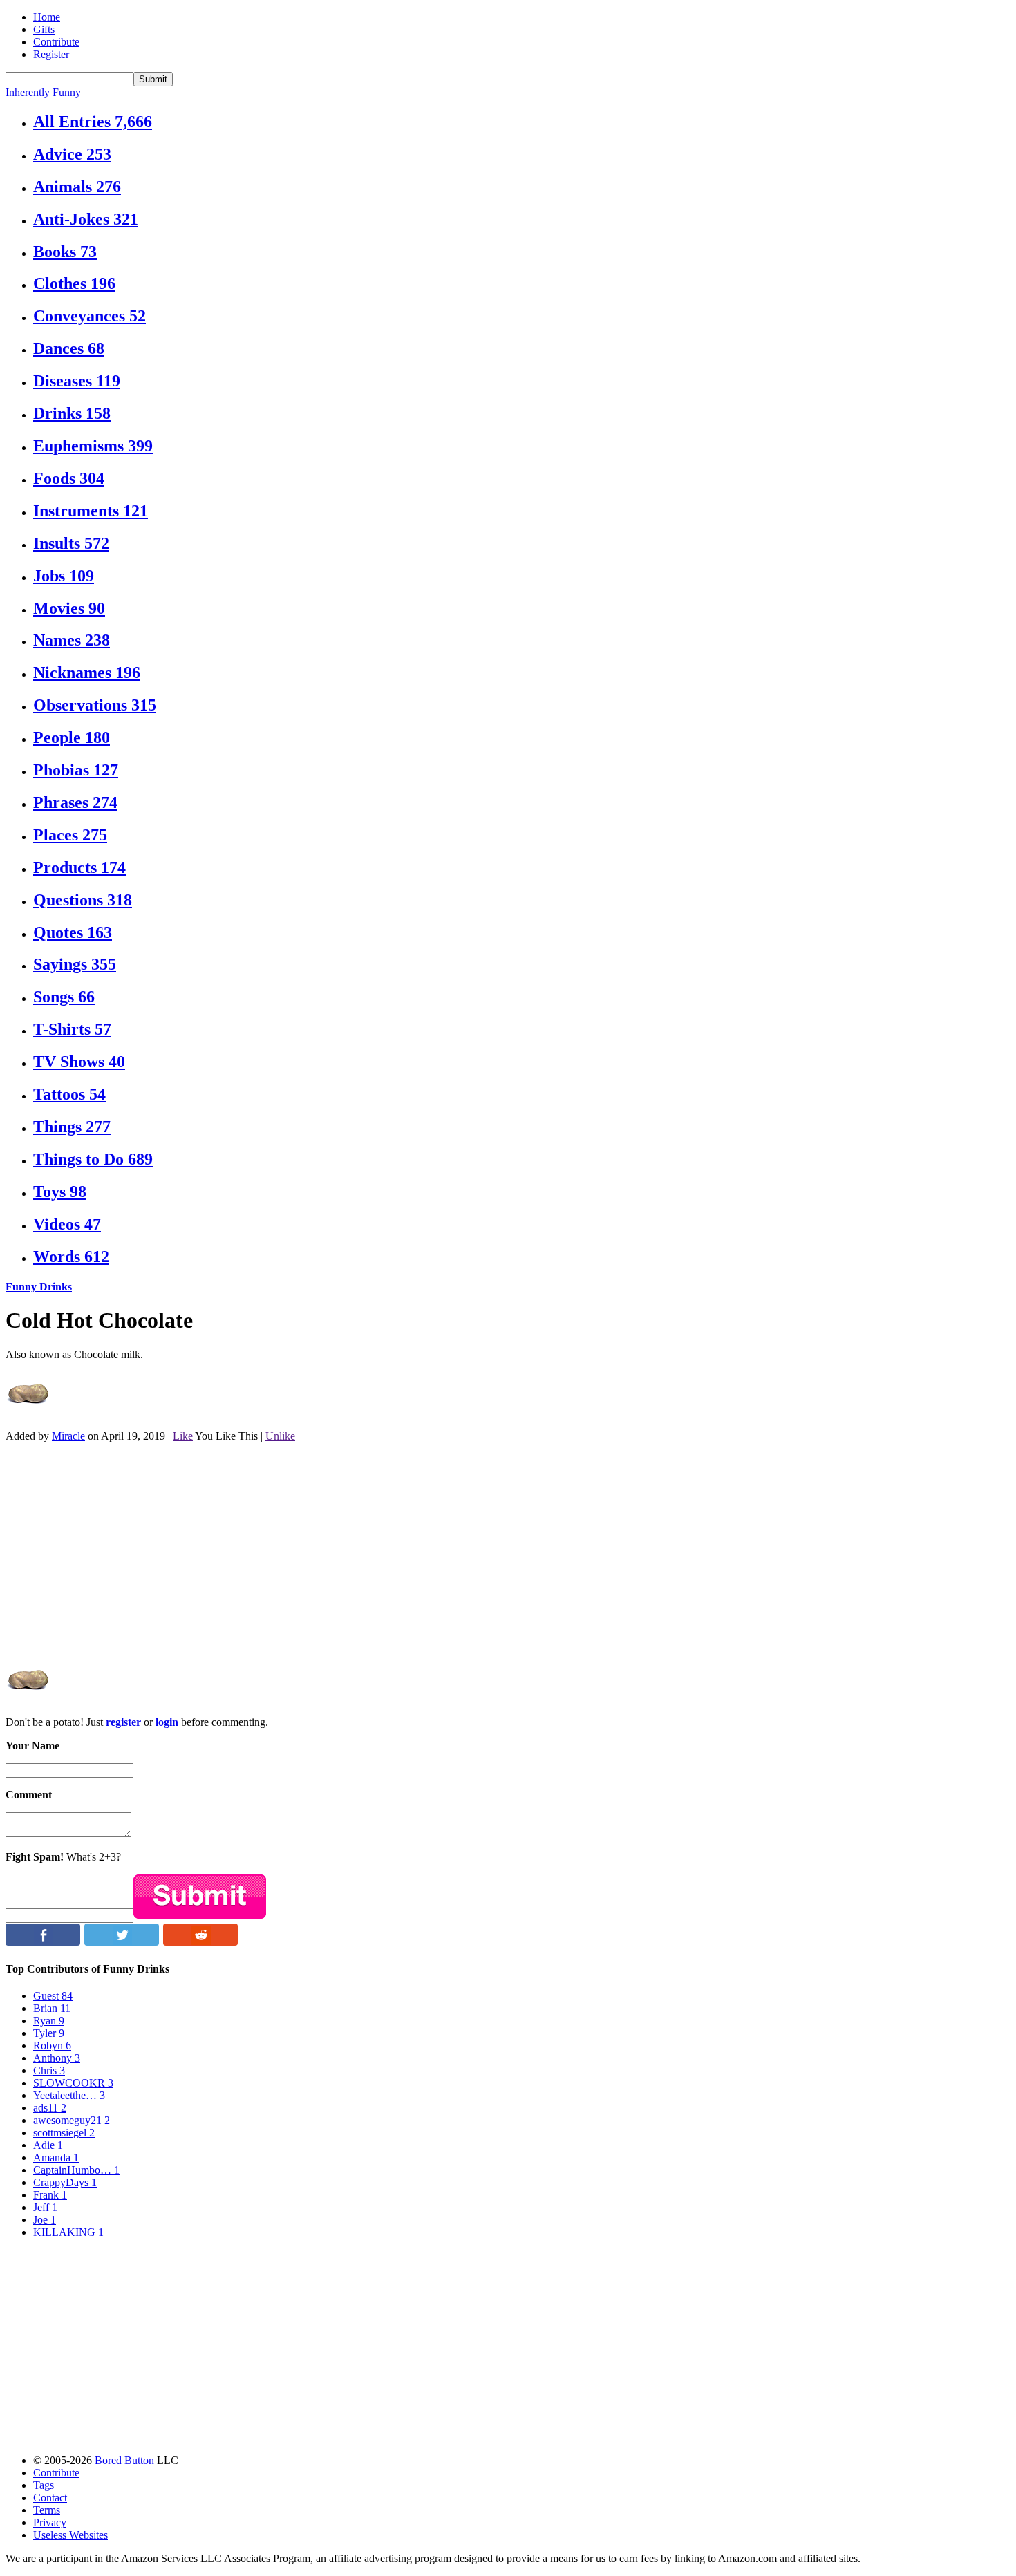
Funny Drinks (39, 1287)
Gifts (44, 29)
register (123, 1722)
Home (47, 17)
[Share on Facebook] (43, 1942)
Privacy (50, 2522)
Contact (50, 2498)
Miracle (68, 1436)
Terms (47, 2510)
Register (51, 54)
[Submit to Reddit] (200, 1942)
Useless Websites (70, 2535)
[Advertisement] (420, 1550)
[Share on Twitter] (122, 1942)
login (167, 1722)
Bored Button (124, 2460)
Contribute (56, 42)
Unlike (280, 1436)
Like (183, 1436)
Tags (44, 2485)
